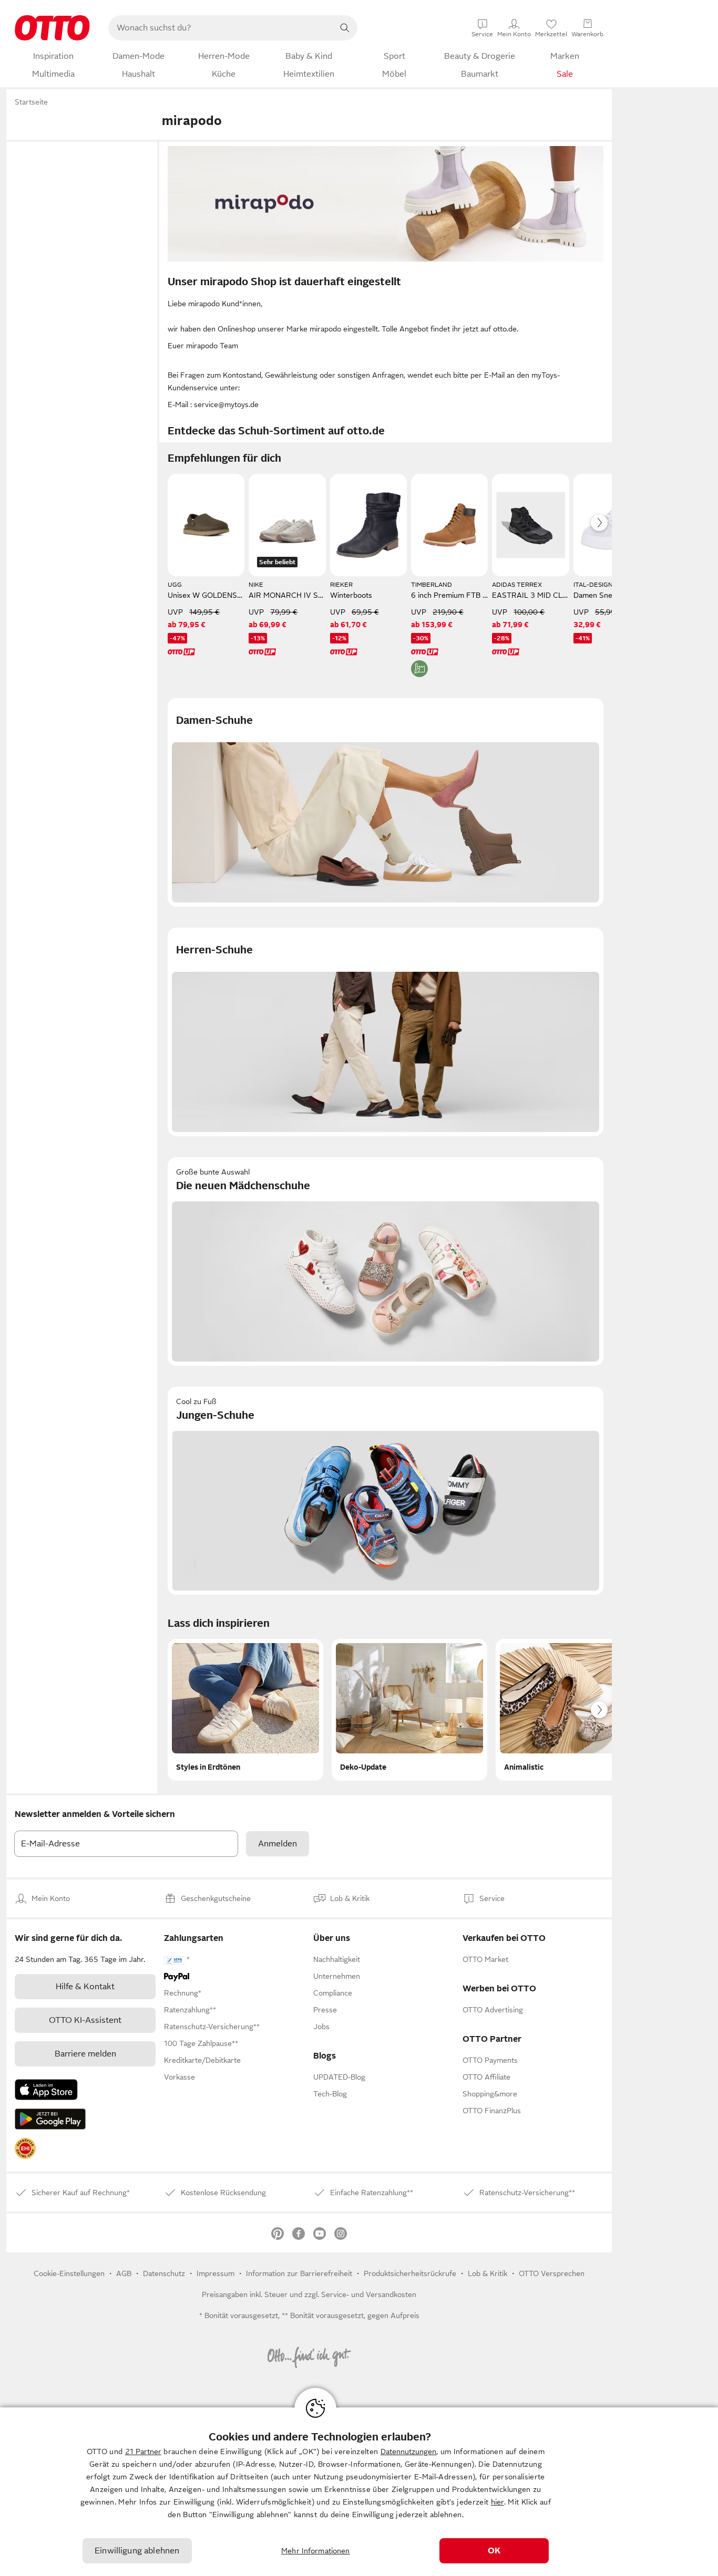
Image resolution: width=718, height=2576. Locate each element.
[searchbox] (220, 28)
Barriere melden (85, 2054)
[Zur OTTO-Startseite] (52, 28)
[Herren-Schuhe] (386, 1032)
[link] (25, 2148)
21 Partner (143, 2452)
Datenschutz (164, 2273)
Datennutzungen (408, 2452)
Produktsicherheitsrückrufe (410, 2273)
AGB (124, 2273)
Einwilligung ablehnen (137, 2551)
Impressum (216, 2273)
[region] (359, 2492)
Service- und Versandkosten (369, 2294)
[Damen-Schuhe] (386, 802)
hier (498, 2502)
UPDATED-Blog (339, 2077)
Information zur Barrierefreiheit (299, 2273)
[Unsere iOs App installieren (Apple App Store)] (46, 2090)
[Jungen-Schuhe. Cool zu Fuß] (386, 1491)
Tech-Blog (330, 2094)
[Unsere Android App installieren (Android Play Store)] (50, 2119)
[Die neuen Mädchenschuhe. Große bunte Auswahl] (386, 1261)
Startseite (31, 102)
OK (494, 2551)
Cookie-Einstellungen (69, 2273)
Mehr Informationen (316, 2551)
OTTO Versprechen (552, 2273)
